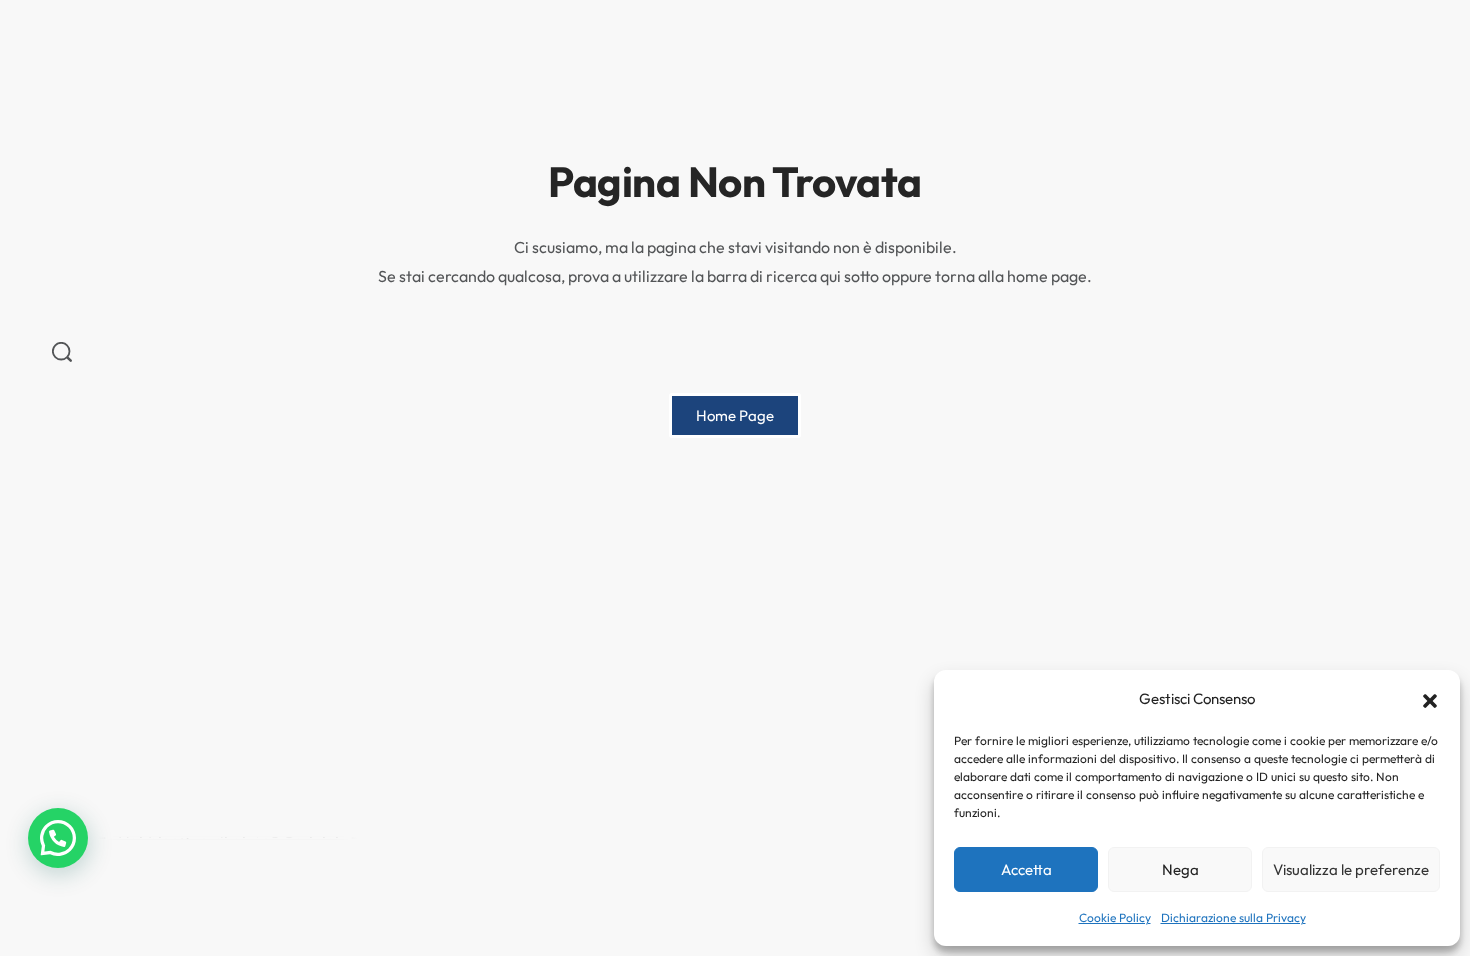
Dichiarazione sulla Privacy (1233, 917)
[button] (1430, 699)
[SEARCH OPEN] (62, 352)
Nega (1180, 869)
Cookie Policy (1115, 917)
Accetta (1026, 869)
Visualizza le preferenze (1351, 869)
